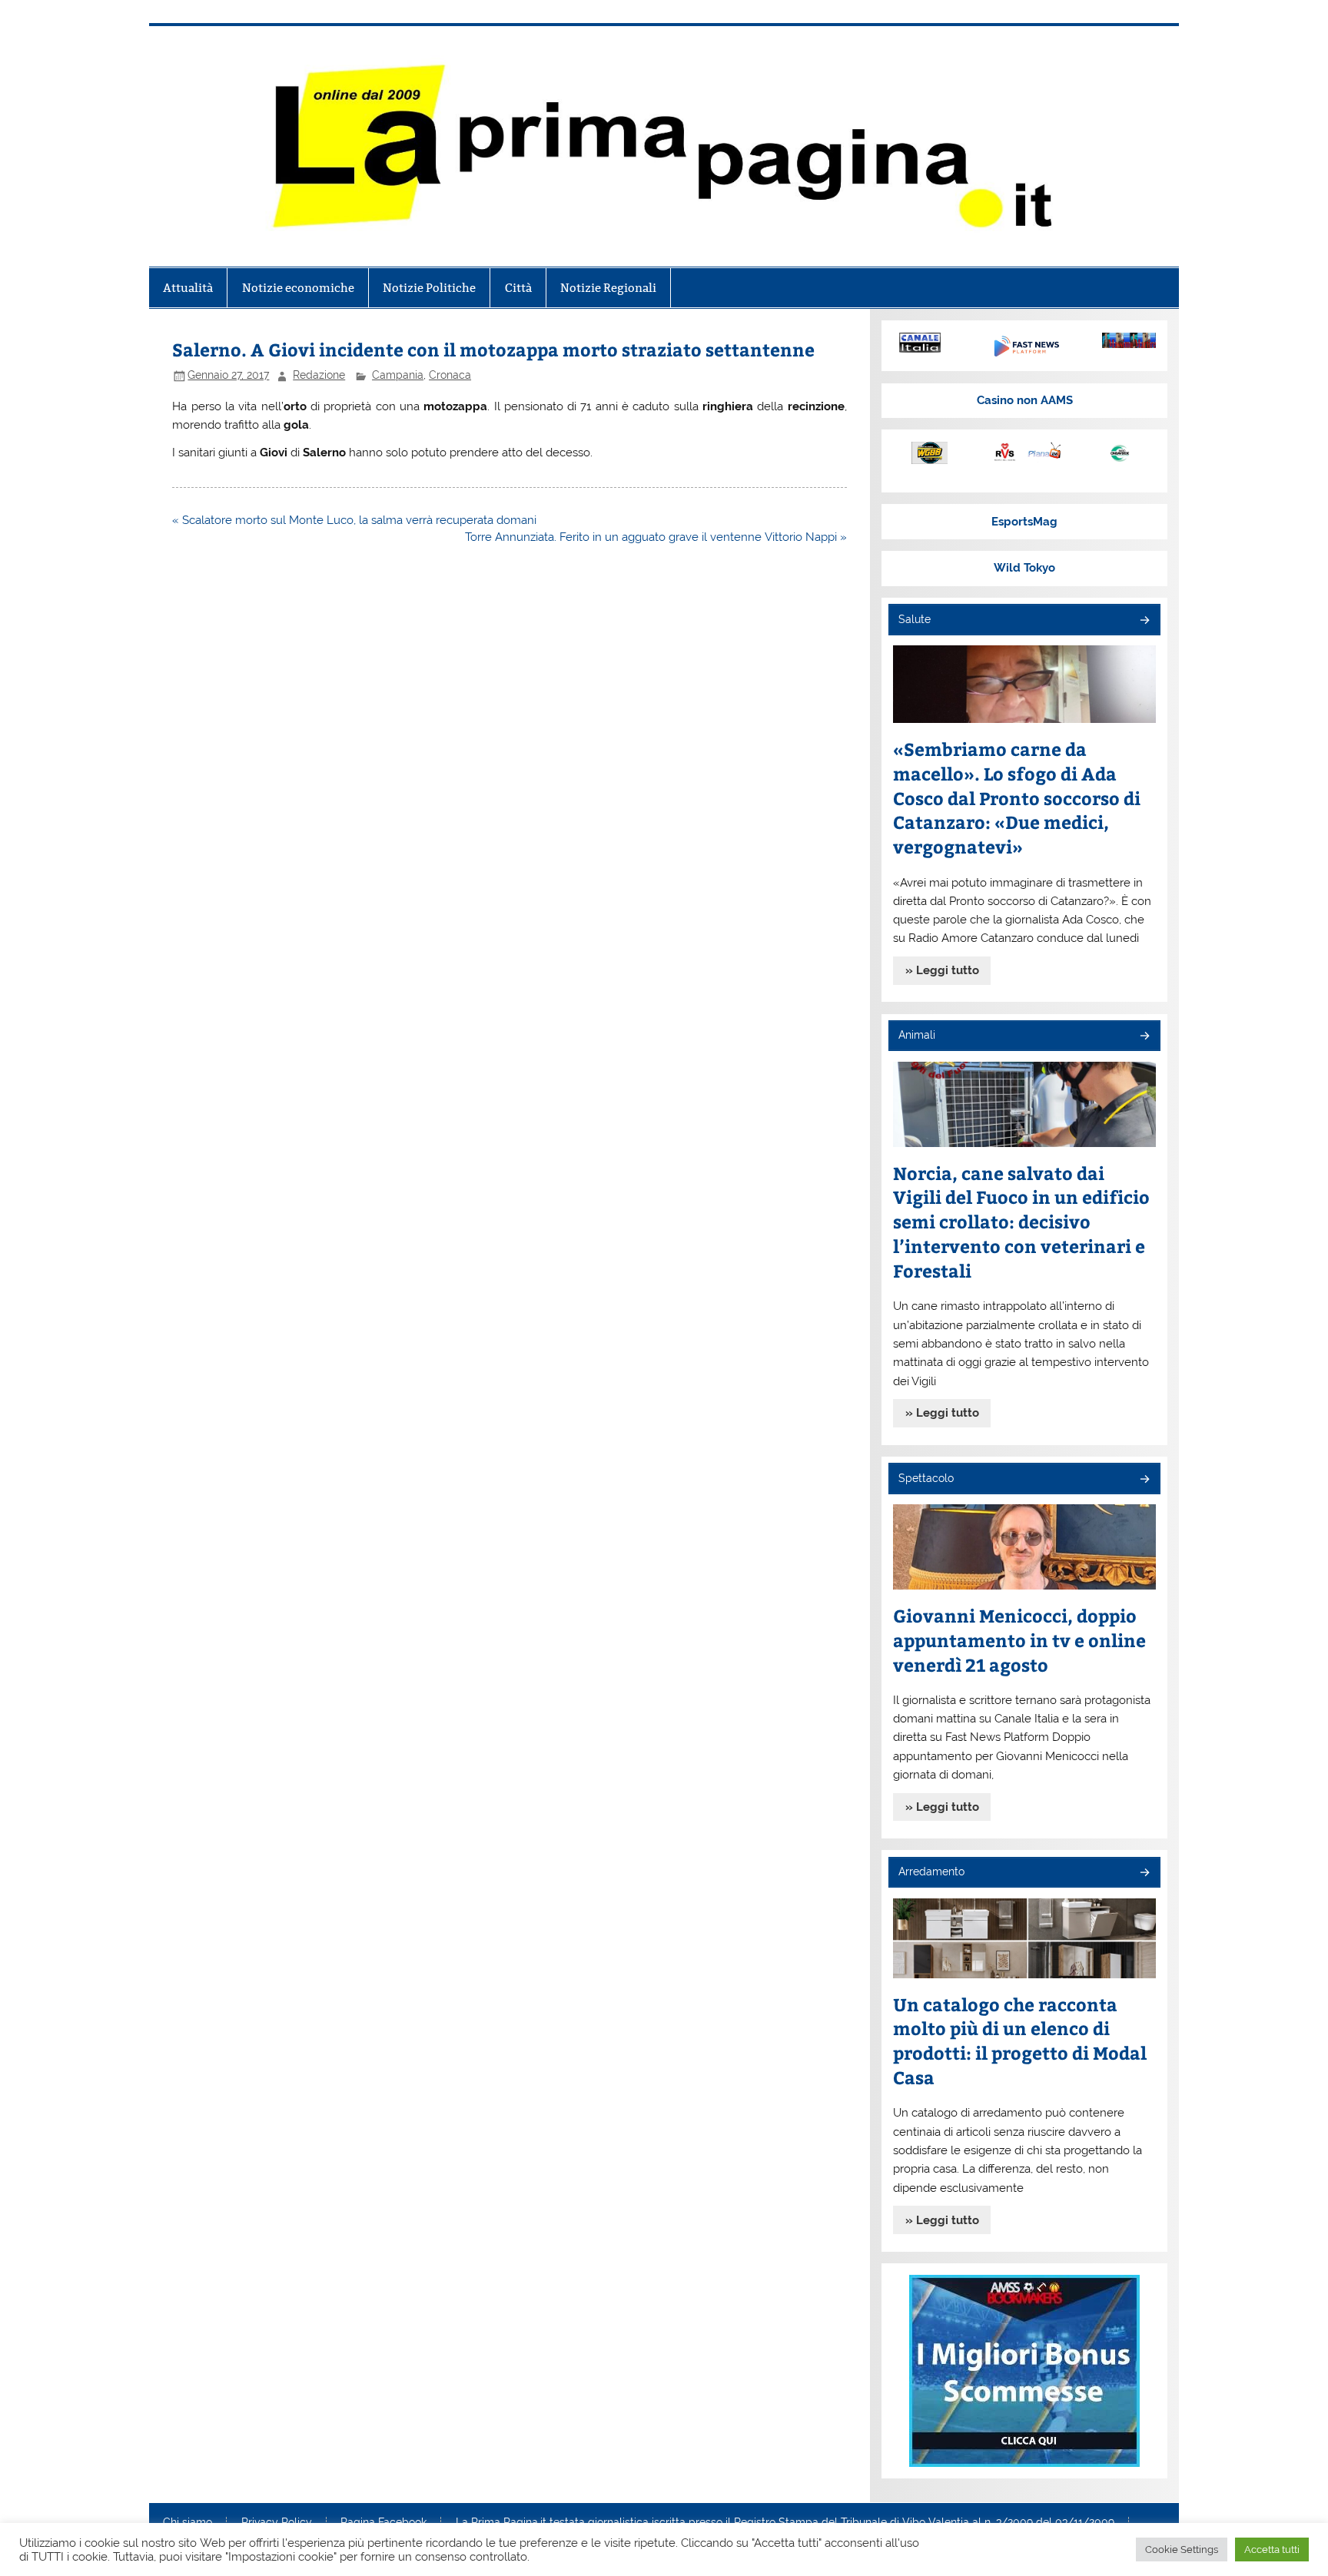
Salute (915, 619)
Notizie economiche (298, 288)
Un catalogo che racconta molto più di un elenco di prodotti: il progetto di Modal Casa (1020, 2041)
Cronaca (450, 375)
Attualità (188, 288)
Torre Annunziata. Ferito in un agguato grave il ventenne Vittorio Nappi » (656, 537)
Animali (917, 1035)
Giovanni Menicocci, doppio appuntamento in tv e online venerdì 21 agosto (1019, 1640)
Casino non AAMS (1025, 400)
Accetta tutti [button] (1272, 2549)
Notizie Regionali (608, 288)
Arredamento (931, 1871)
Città (518, 288)
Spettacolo (926, 1478)
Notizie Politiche (429, 288)
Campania (398, 375)
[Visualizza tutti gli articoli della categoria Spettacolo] (1144, 1480)
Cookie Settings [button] (1182, 2549)
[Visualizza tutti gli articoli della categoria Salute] (1144, 621)
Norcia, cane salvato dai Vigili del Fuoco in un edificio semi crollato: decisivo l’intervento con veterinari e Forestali (1021, 1222)
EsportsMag (1024, 522)
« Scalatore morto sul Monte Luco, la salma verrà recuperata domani (354, 520)
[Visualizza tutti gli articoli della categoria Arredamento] (1144, 1873)
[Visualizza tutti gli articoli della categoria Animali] (1144, 1037)
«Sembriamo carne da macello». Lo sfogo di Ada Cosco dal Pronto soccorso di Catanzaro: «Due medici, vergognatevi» (1017, 798)
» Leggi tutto (942, 970)
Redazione (319, 375)
